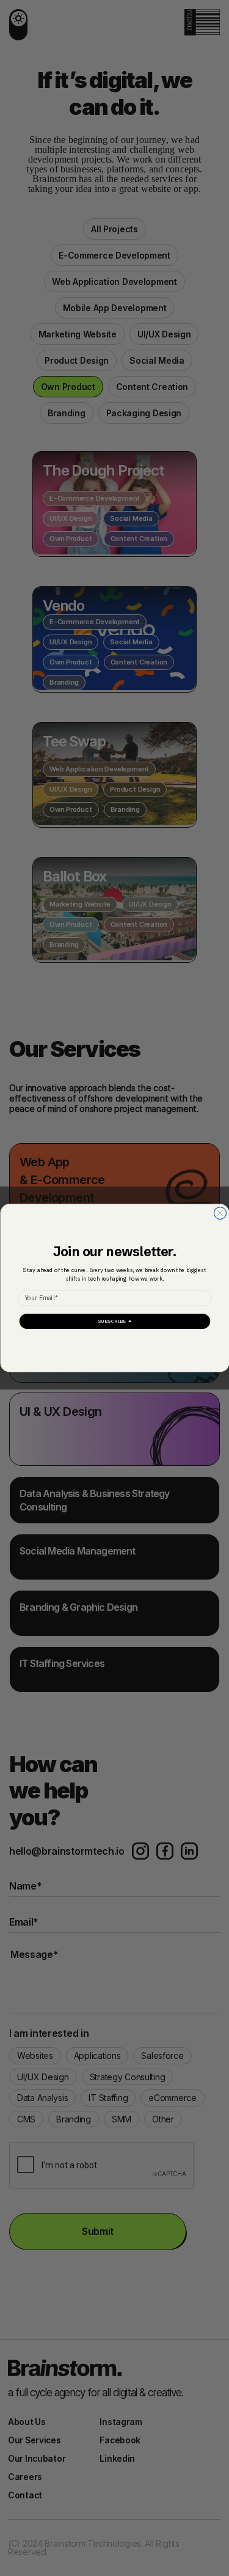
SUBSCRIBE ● (114, 1321)
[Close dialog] (220, 1213)
